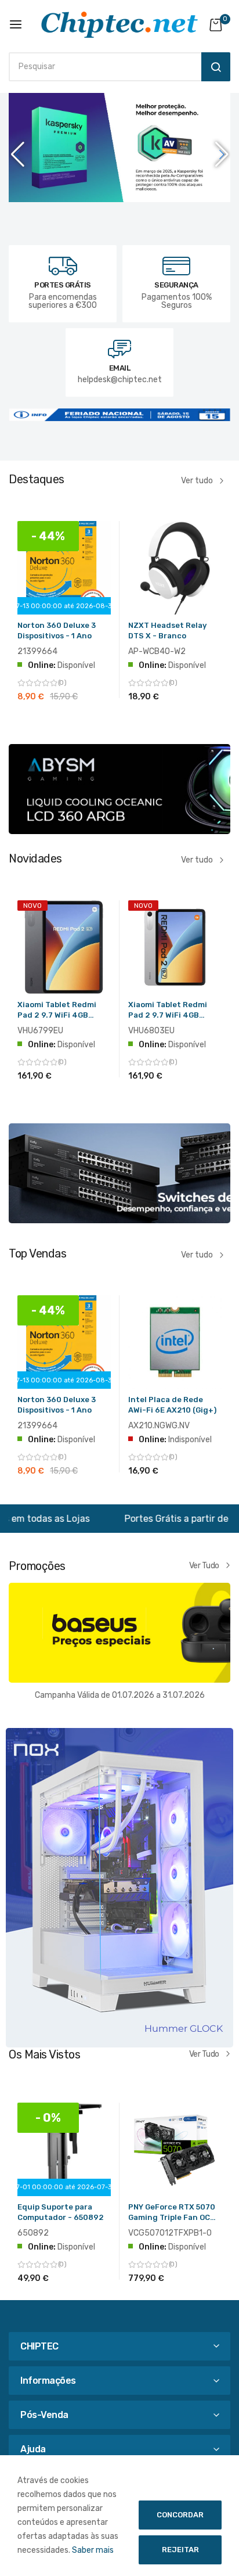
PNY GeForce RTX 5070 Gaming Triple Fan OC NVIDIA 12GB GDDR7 (172, 2214)
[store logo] (119, 25)
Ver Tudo (204, 1565)
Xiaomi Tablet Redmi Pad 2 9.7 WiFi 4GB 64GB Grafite (57, 1012)
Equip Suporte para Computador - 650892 (61, 2212)
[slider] (119, 155)
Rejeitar (180, 2550)
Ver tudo (197, 481)
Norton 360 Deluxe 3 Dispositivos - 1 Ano (57, 630)
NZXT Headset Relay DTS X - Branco (167, 630)
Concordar (180, 2515)
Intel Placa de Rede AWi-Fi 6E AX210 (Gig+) (172, 1405)
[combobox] (102, 67)
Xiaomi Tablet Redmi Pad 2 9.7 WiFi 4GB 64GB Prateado (168, 1012)
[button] (222, 155)
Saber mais (93, 2550)
